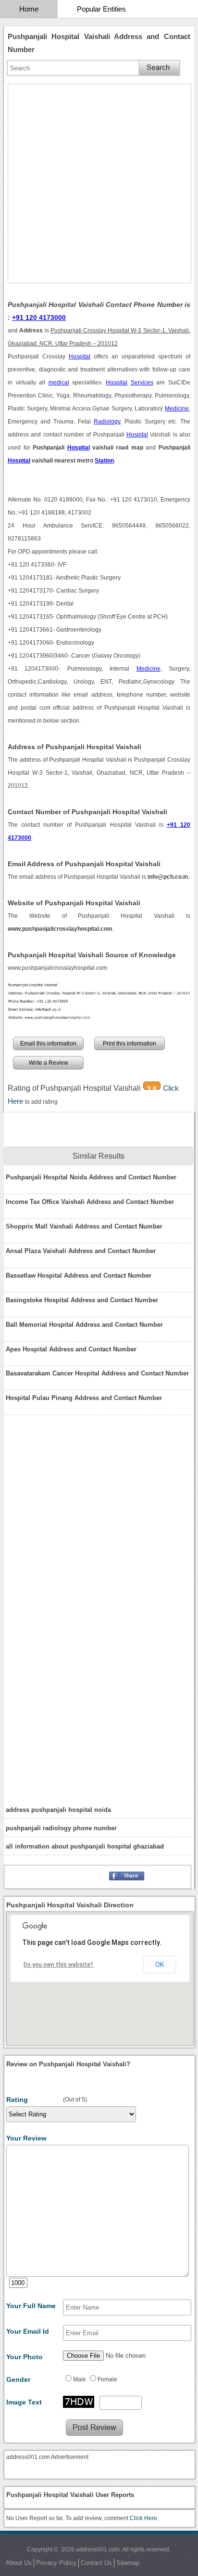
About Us (19, 2563)
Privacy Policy (56, 2563)
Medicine (177, 409)
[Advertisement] (99, 184)
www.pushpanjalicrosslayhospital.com (57, 968)
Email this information (48, 1044)
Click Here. (144, 2518)
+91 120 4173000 (39, 317)
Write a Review (49, 1063)
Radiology (107, 422)
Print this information (130, 1044)
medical (59, 383)
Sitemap (128, 2563)
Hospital (80, 357)
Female (107, 2379)
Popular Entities (101, 9)
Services (142, 383)
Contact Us (96, 2563)
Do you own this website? (58, 1965)
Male (80, 2379)
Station (104, 461)
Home (29, 9)
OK (160, 1965)
